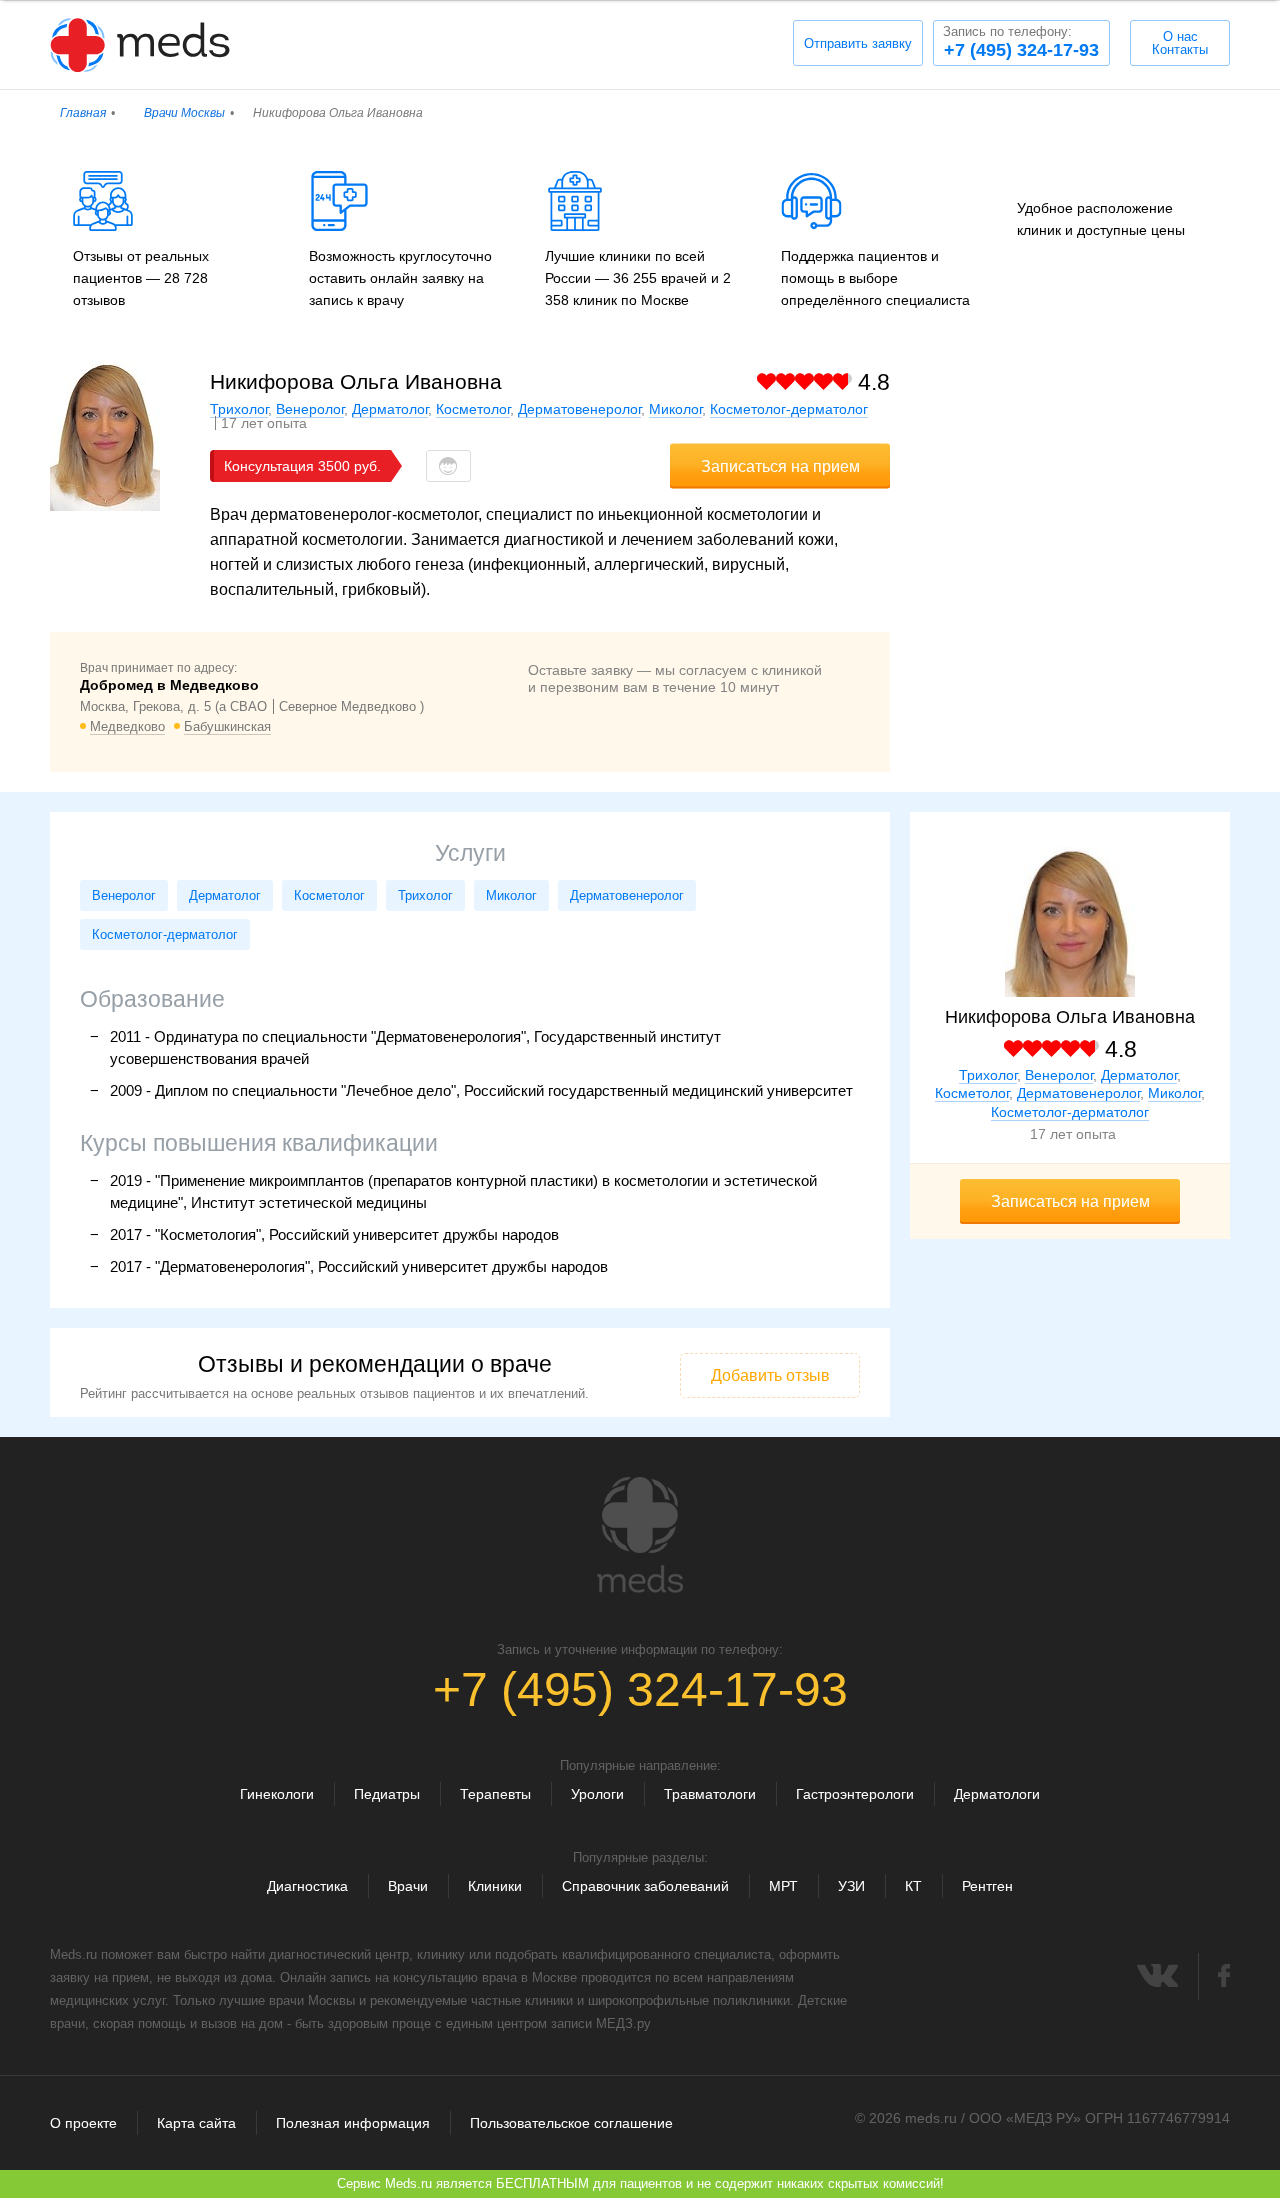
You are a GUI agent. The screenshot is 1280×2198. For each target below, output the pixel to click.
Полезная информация (353, 2123)
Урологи (597, 1794)
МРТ (783, 1886)
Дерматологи (997, 1794)
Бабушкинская (227, 726)
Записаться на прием (780, 466)
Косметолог (473, 409)
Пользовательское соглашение (571, 2123)
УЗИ (851, 1886)
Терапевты (495, 1794)
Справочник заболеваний (645, 1886)
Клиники (495, 1886)
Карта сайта (196, 2123)
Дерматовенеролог (579, 409)
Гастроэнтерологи (855, 1794)
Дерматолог (390, 409)
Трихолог (239, 409)
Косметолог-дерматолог (789, 409)
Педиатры (387, 1794)
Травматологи (710, 1794)
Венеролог (310, 409)
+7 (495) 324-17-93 (1021, 42)
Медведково (127, 726)
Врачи (408, 1886)
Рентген (987, 1886)
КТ (913, 1886)
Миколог (675, 409)
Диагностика (307, 1886)
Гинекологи (277, 1794)
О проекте (83, 2123)
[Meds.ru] (640, 1535)
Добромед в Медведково (169, 685)
